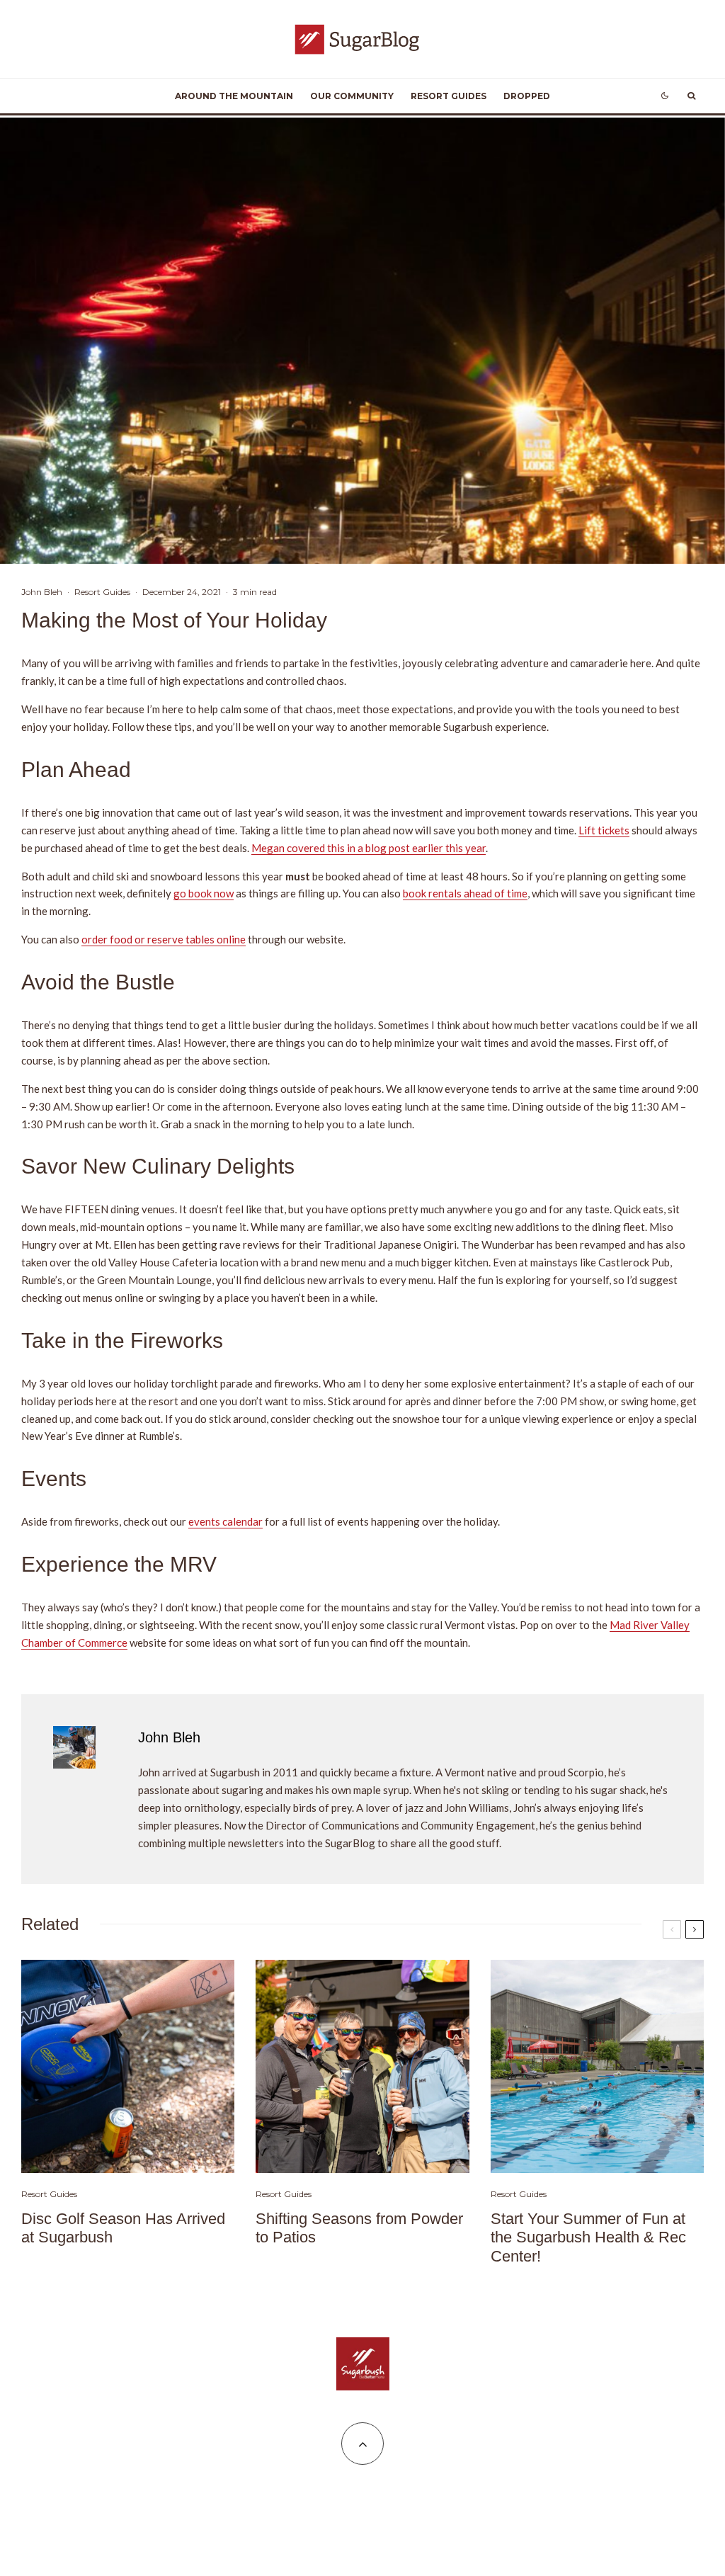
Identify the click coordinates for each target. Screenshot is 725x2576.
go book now (204, 893)
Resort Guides (449, 96)
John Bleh (42, 592)
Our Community (352, 96)
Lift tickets (604, 830)
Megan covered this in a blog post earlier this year (369, 848)
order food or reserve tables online (164, 939)
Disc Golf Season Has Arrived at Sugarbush (123, 2228)
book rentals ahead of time (465, 893)
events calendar (226, 1521)
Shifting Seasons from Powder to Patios (359, 2228)
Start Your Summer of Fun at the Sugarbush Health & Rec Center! (588, 2237)
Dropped (527, 96)
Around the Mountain (234, 96)
